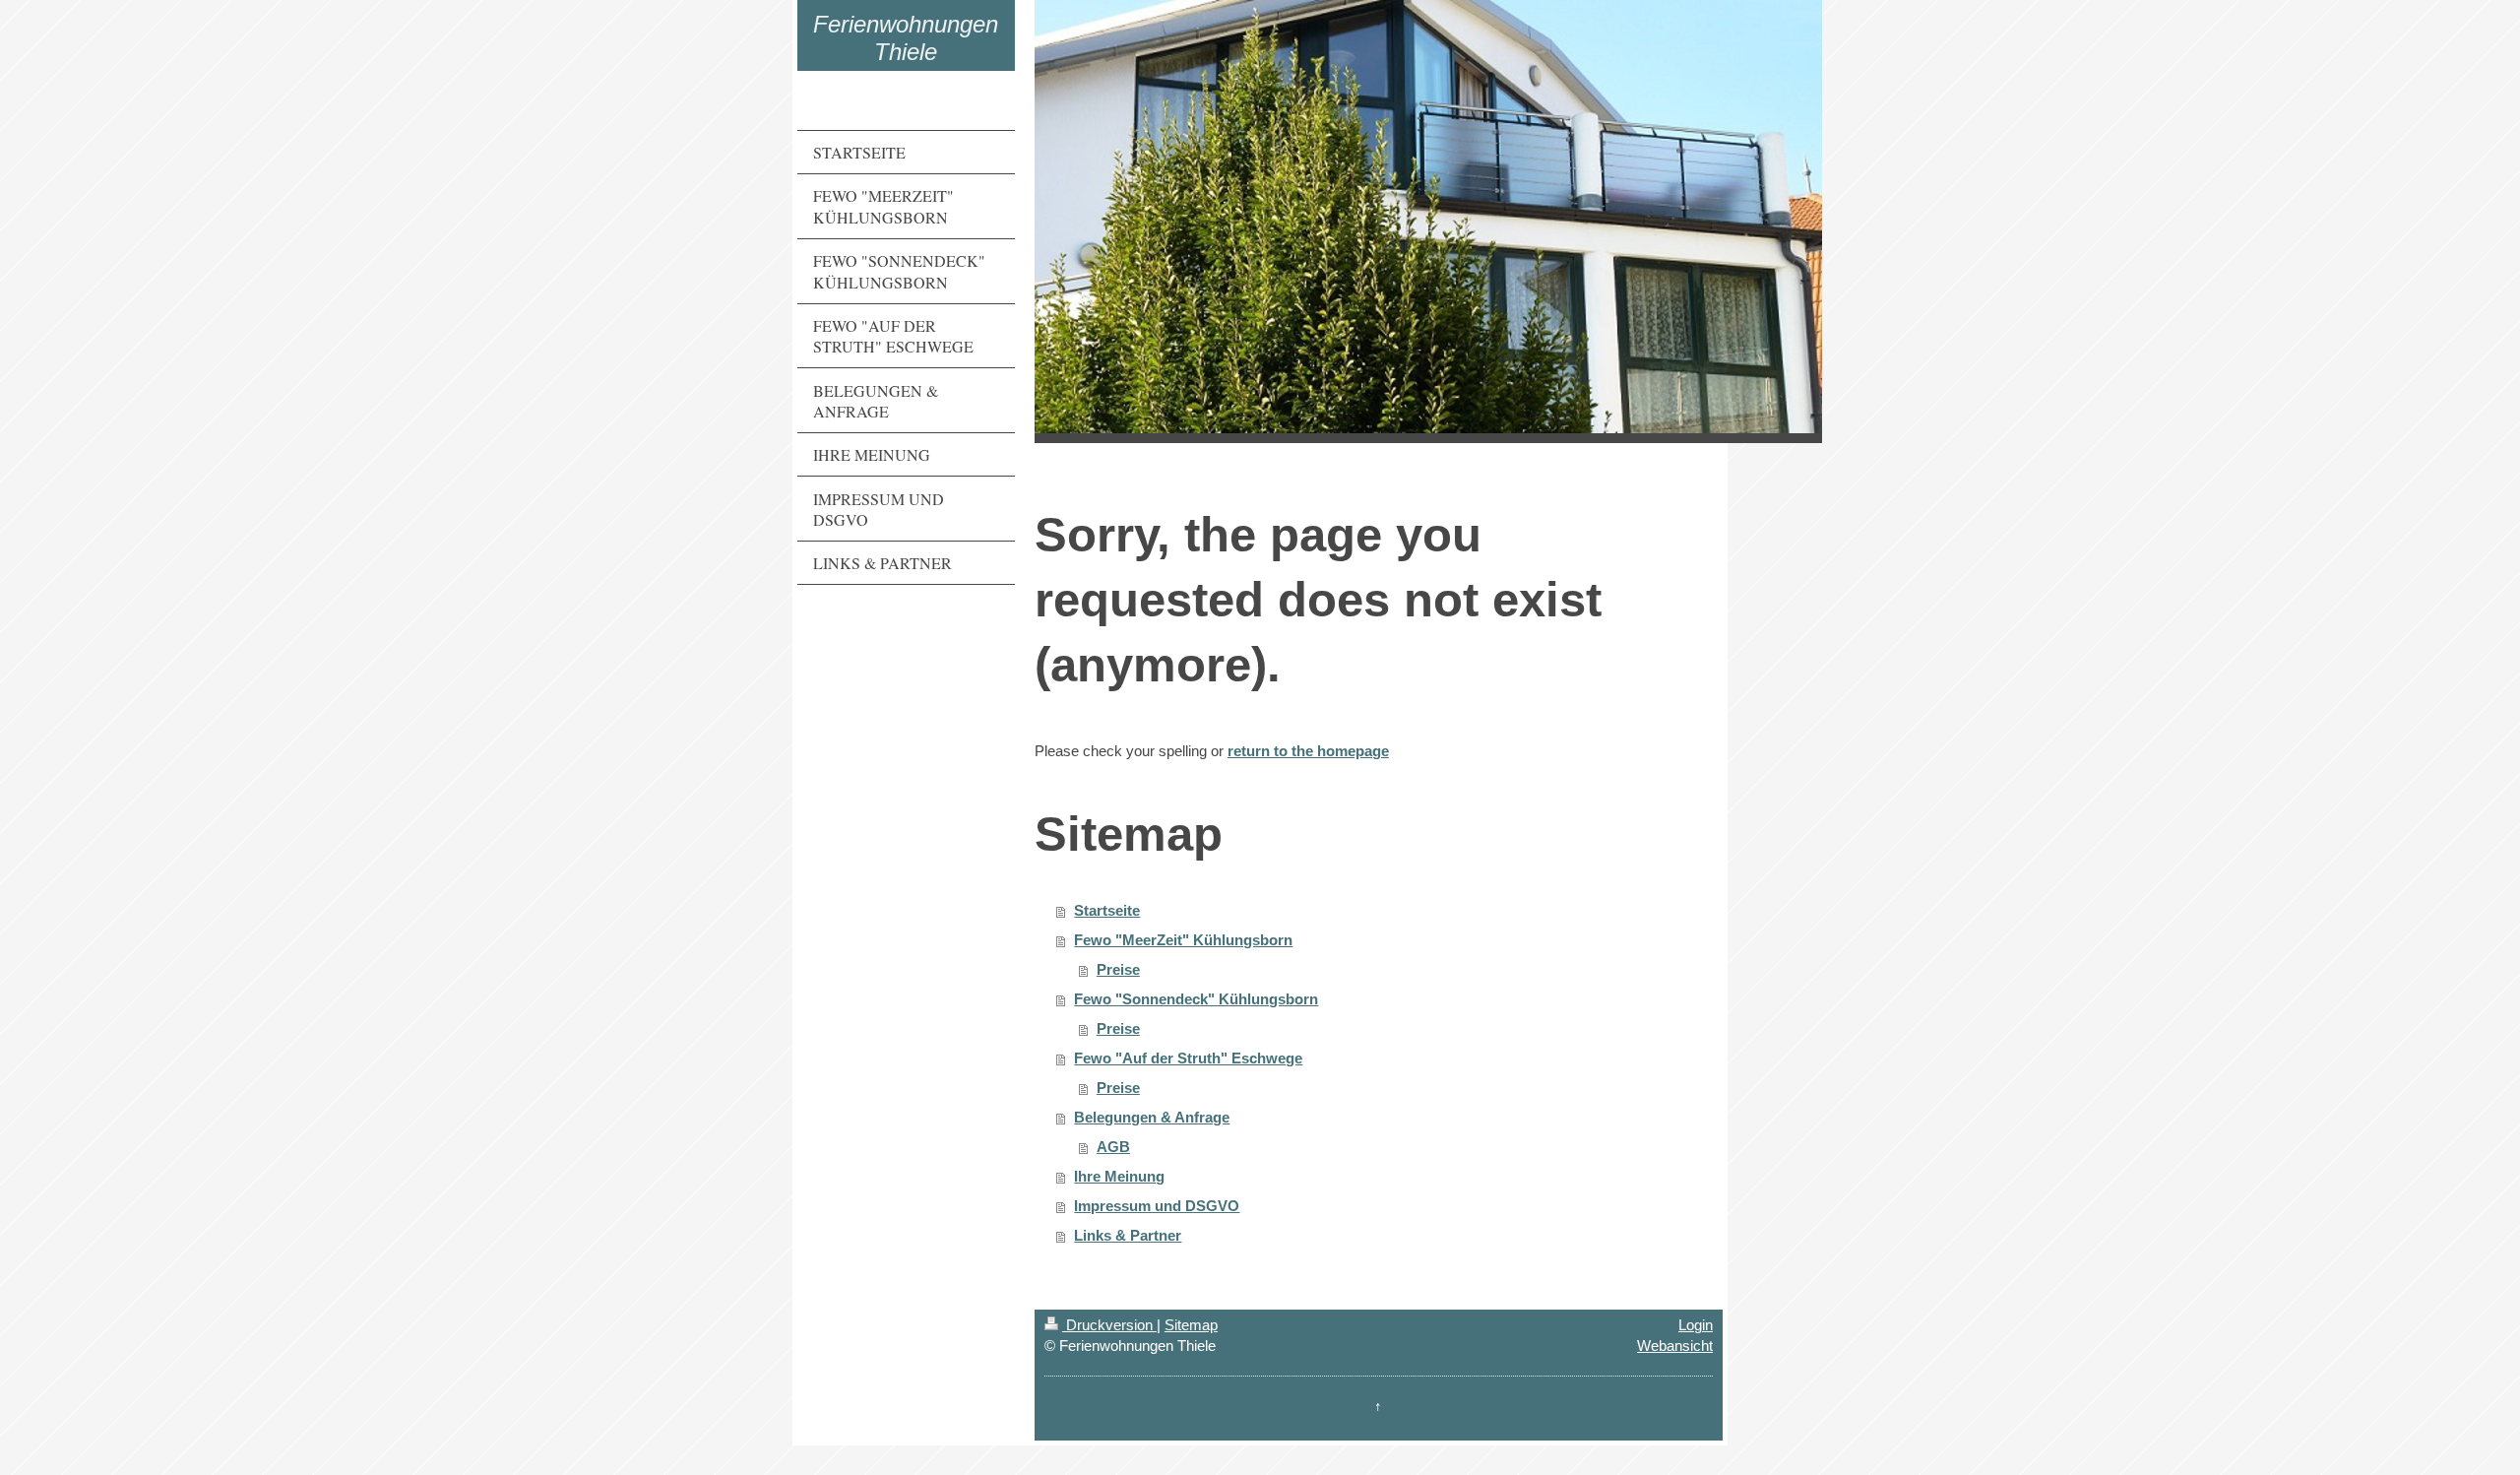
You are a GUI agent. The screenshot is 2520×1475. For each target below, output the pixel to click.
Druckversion (1109, 1325)
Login (1696, 1325)
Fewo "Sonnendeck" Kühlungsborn (1196, 999)
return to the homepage (1308, 751)
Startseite (1107, 910)
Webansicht (1675, 1346)
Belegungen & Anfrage (1152, 1117)
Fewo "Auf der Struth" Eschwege (1188, 1058)
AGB (1113, 1147)
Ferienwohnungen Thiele (906, 38)
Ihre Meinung (1119, 1176)
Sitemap (1191, 1325)
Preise (1118, 969)
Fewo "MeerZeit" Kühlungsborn (1183, 940)
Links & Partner (1128, 1235)
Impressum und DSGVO (1157, 1206)
